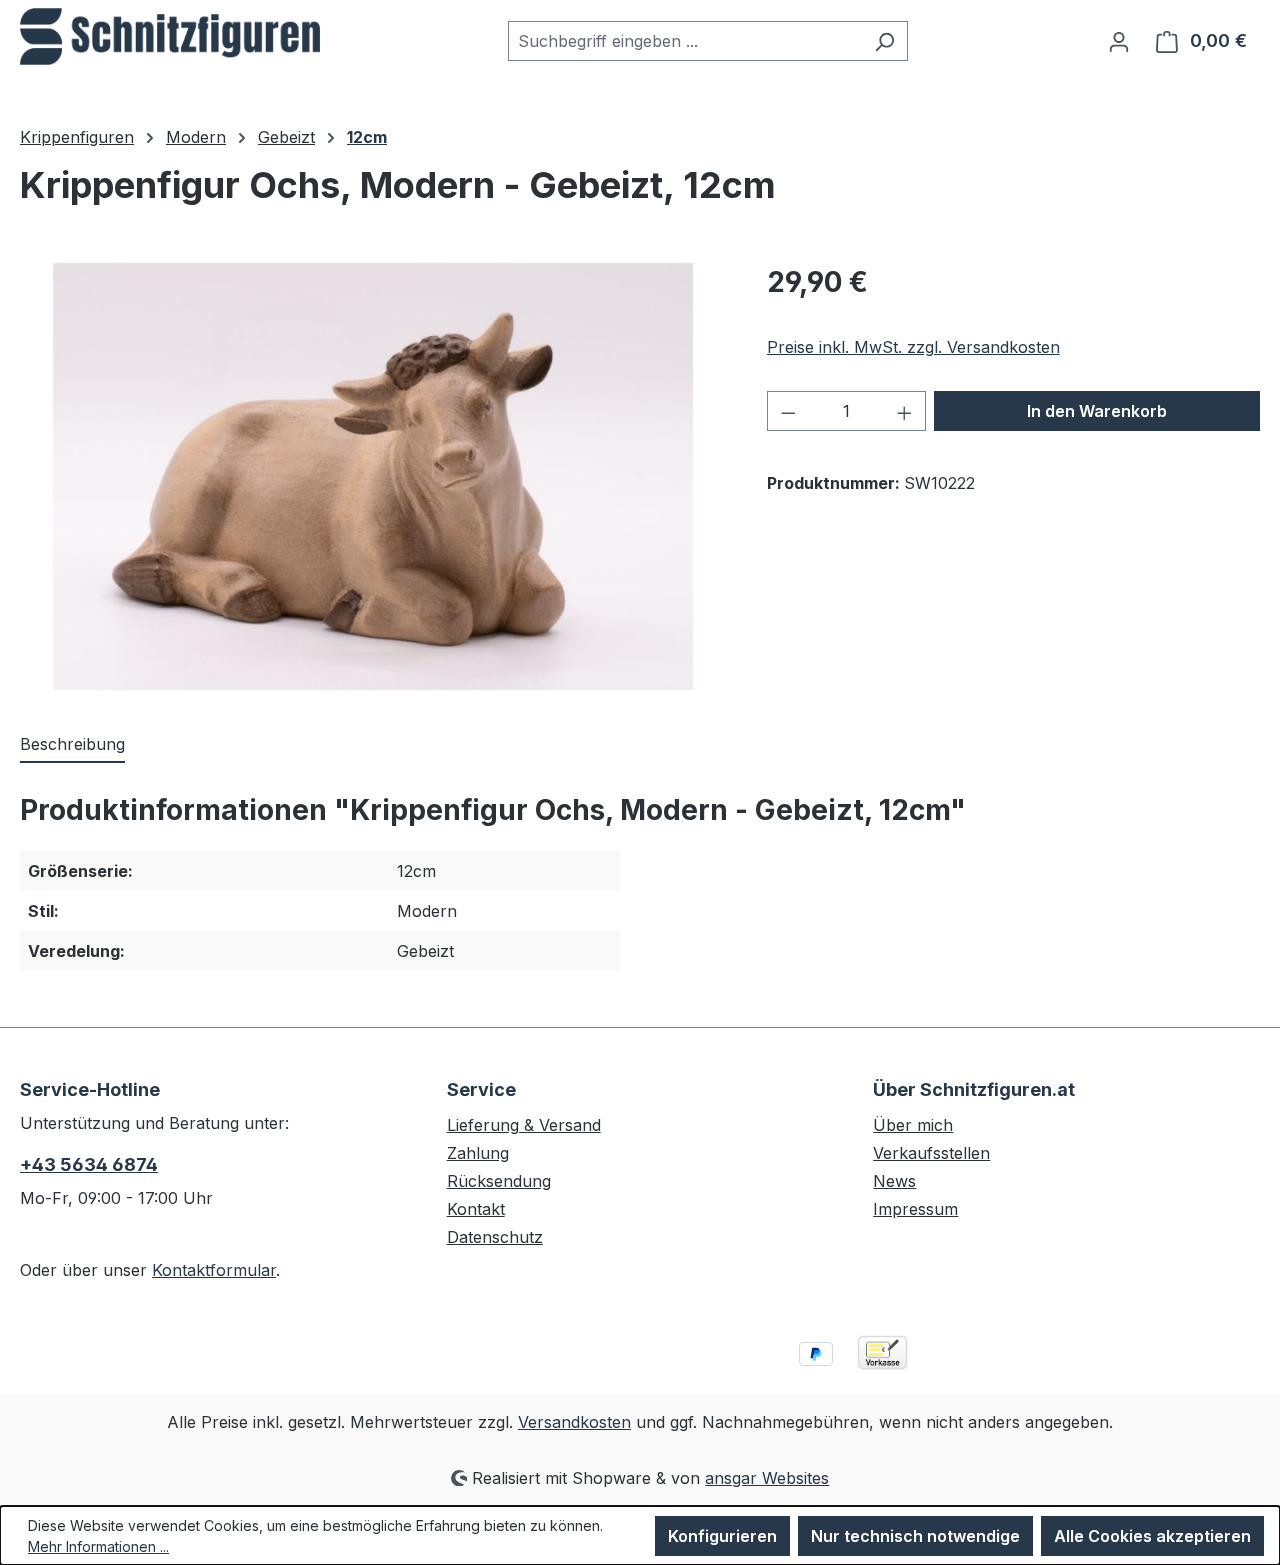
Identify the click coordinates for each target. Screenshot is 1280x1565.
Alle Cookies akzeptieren (1152, 1536)
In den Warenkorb (1097, 411)
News (894, 1181)
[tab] (72, 745)
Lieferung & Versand (524, 1125)
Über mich (913, 1125)
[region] (373, 476)
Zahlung (478, 1153)
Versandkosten (574, 1422)
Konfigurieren (722, 1536)
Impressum (915, 1209)
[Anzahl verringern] (788, 411)
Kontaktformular (214, 1270)
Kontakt (476, 1209)
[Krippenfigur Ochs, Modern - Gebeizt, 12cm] (373, 476)
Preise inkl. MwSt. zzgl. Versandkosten (913, 347)
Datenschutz (495, 1237)
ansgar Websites (767, 1478)
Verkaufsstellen (931, 1153)
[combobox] (685, 41)
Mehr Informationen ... (98, 1546)
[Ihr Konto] (1119, 41)
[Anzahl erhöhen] (905, 411)
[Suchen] (884, 41)
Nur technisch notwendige (915, 1536)
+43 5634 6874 (89, 1164)
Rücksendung (499, 1181)
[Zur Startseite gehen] (170, 36)
